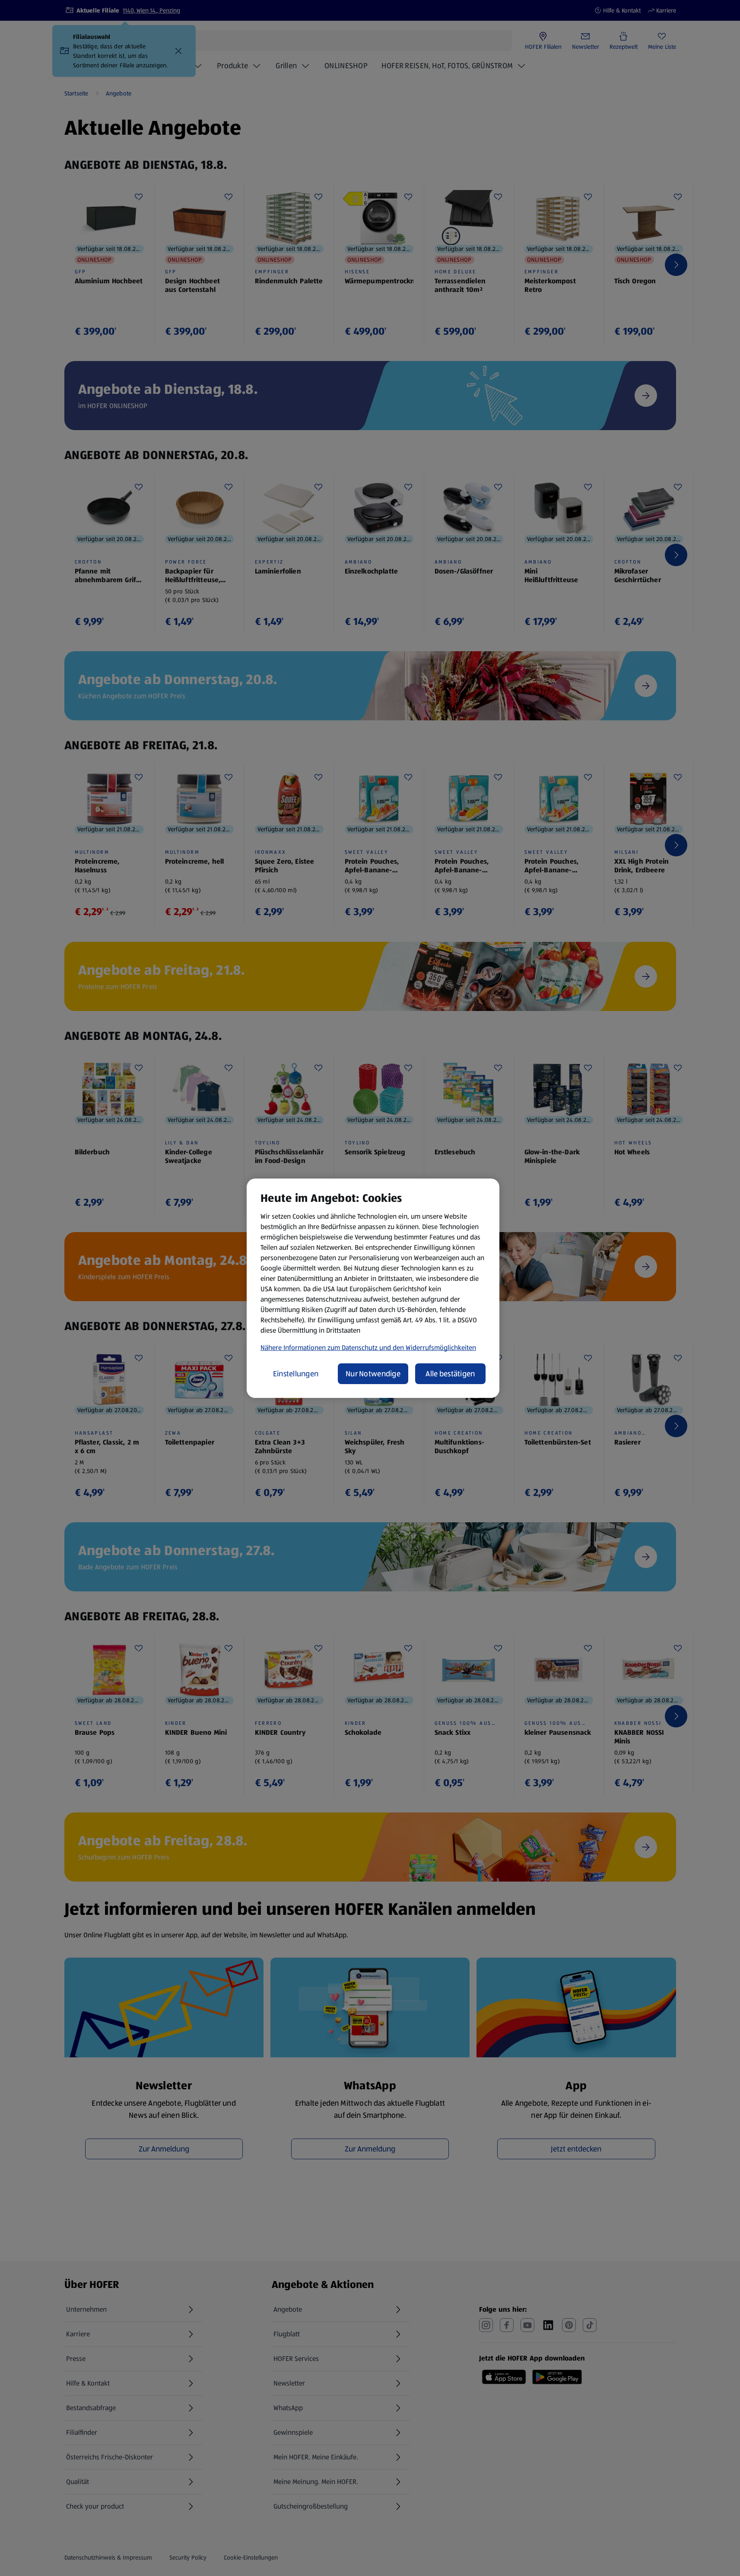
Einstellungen (296, 1374)
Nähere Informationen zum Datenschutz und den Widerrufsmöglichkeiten (368, 1348)
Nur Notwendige (373, 1374)
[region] (373, 1288)
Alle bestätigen (450, 1374)
